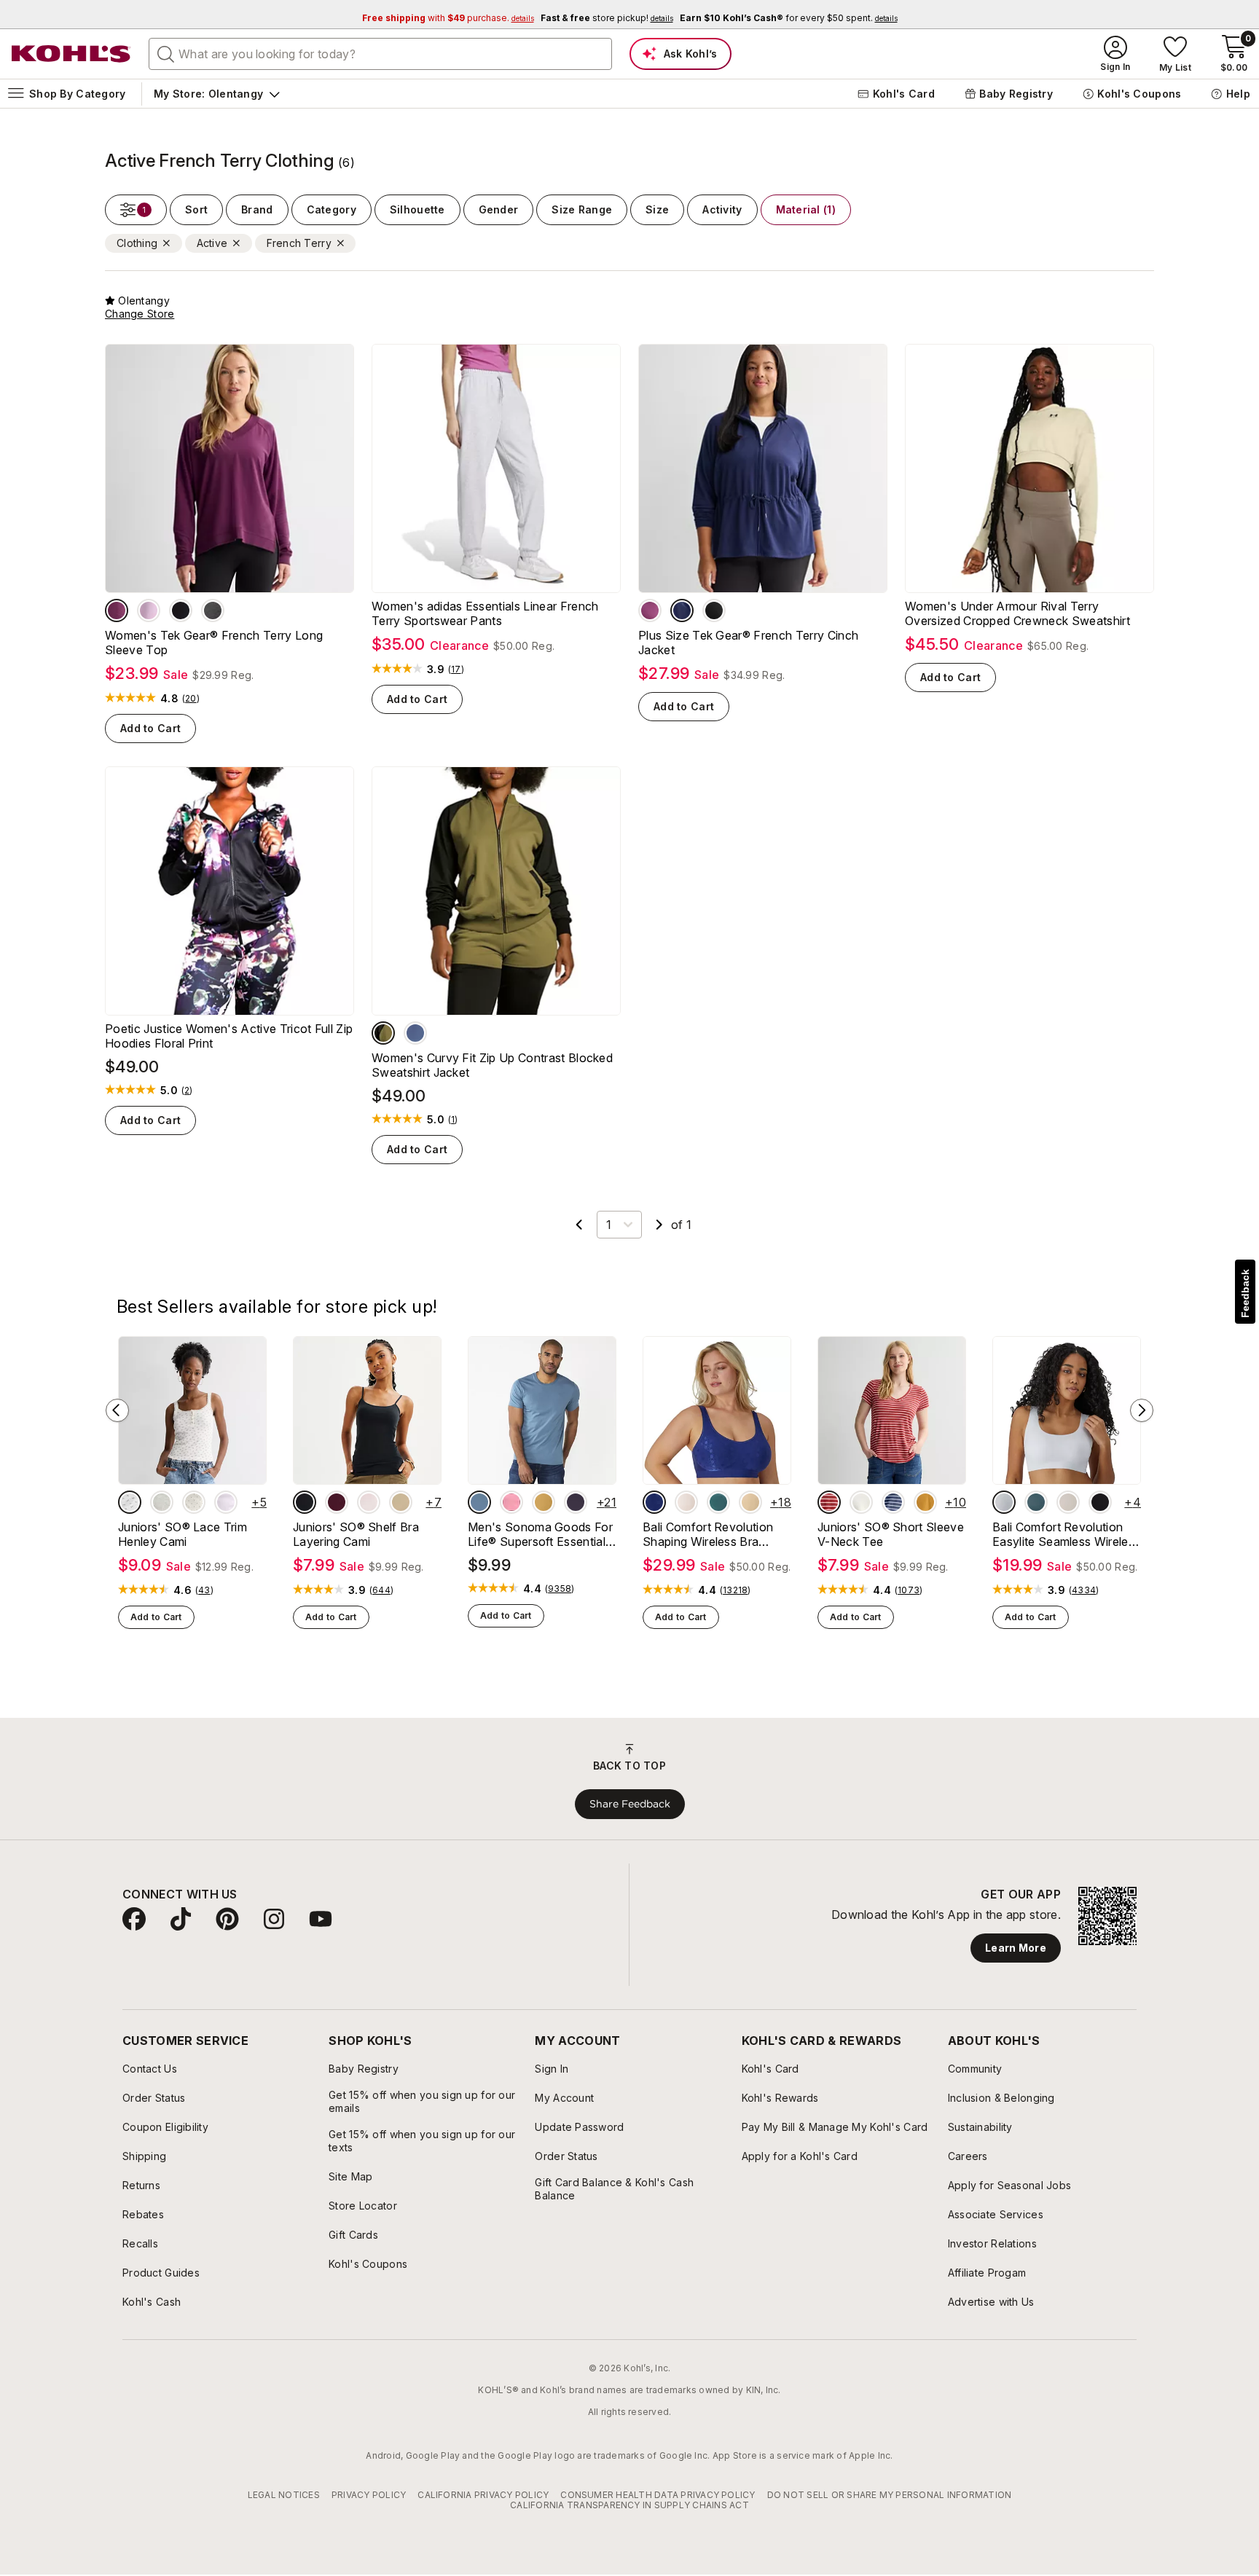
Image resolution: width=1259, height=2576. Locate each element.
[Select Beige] (750, 1502)
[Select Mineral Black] (181, 610)
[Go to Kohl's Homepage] (71, 54)
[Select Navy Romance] (682, 610)
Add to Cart (150, 728)
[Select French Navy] (415, 1033)
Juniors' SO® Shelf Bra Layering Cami (356, 1534)
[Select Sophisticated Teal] (1036, 1502)
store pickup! (607, 18)
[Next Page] (659, 1225)
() (191, 699)
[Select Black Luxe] (305, 1502)
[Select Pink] (511, 1502)
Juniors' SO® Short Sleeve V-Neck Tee (891, 1534)
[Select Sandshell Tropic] (686, 1502)
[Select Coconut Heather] (162, 1502)
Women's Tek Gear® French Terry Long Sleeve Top (214, 643)
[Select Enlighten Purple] (226, 1502)
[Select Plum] (117, 610)
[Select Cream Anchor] (194, 1502)
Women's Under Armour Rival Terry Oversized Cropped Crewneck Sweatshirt (1017, 613)
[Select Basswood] (401, 1502)
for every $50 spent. (789, 18)
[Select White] (1004, 1502)
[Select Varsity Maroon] (337, 1502)
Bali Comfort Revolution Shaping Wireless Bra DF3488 (708, 1534)
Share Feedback (630, 1804)
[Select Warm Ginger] (925, 1502)
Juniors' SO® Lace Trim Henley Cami (183, 1534)
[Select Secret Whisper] (369, 1502)
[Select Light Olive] (383, 1033)
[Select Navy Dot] (654, 1502)
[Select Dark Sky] (479, 1502)
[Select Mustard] (544, 1502)
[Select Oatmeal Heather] (861, 1502)
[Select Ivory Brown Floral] (130, 1502)
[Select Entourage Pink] (149, 610)
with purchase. (448, 18)
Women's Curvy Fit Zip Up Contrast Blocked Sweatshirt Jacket (492, 1065)
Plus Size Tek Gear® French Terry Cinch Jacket (748, 643)
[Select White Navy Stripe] (893, 1502)
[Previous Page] (579, 1225)
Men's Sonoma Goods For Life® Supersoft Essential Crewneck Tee (540, 1534)
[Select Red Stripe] (829, 1502)
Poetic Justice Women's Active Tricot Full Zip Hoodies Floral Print (229, 1036)
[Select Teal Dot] (718, 1502)
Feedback (1245, 1293)
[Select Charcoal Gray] (213, 610)
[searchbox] (380, 54)
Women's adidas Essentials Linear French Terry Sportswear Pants (485, 613)
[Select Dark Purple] (576, 1502)
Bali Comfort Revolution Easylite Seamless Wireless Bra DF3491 (1066, 1534)
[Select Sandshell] (1068, 1502)
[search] (166, 53)
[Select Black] (1100, 1502)
